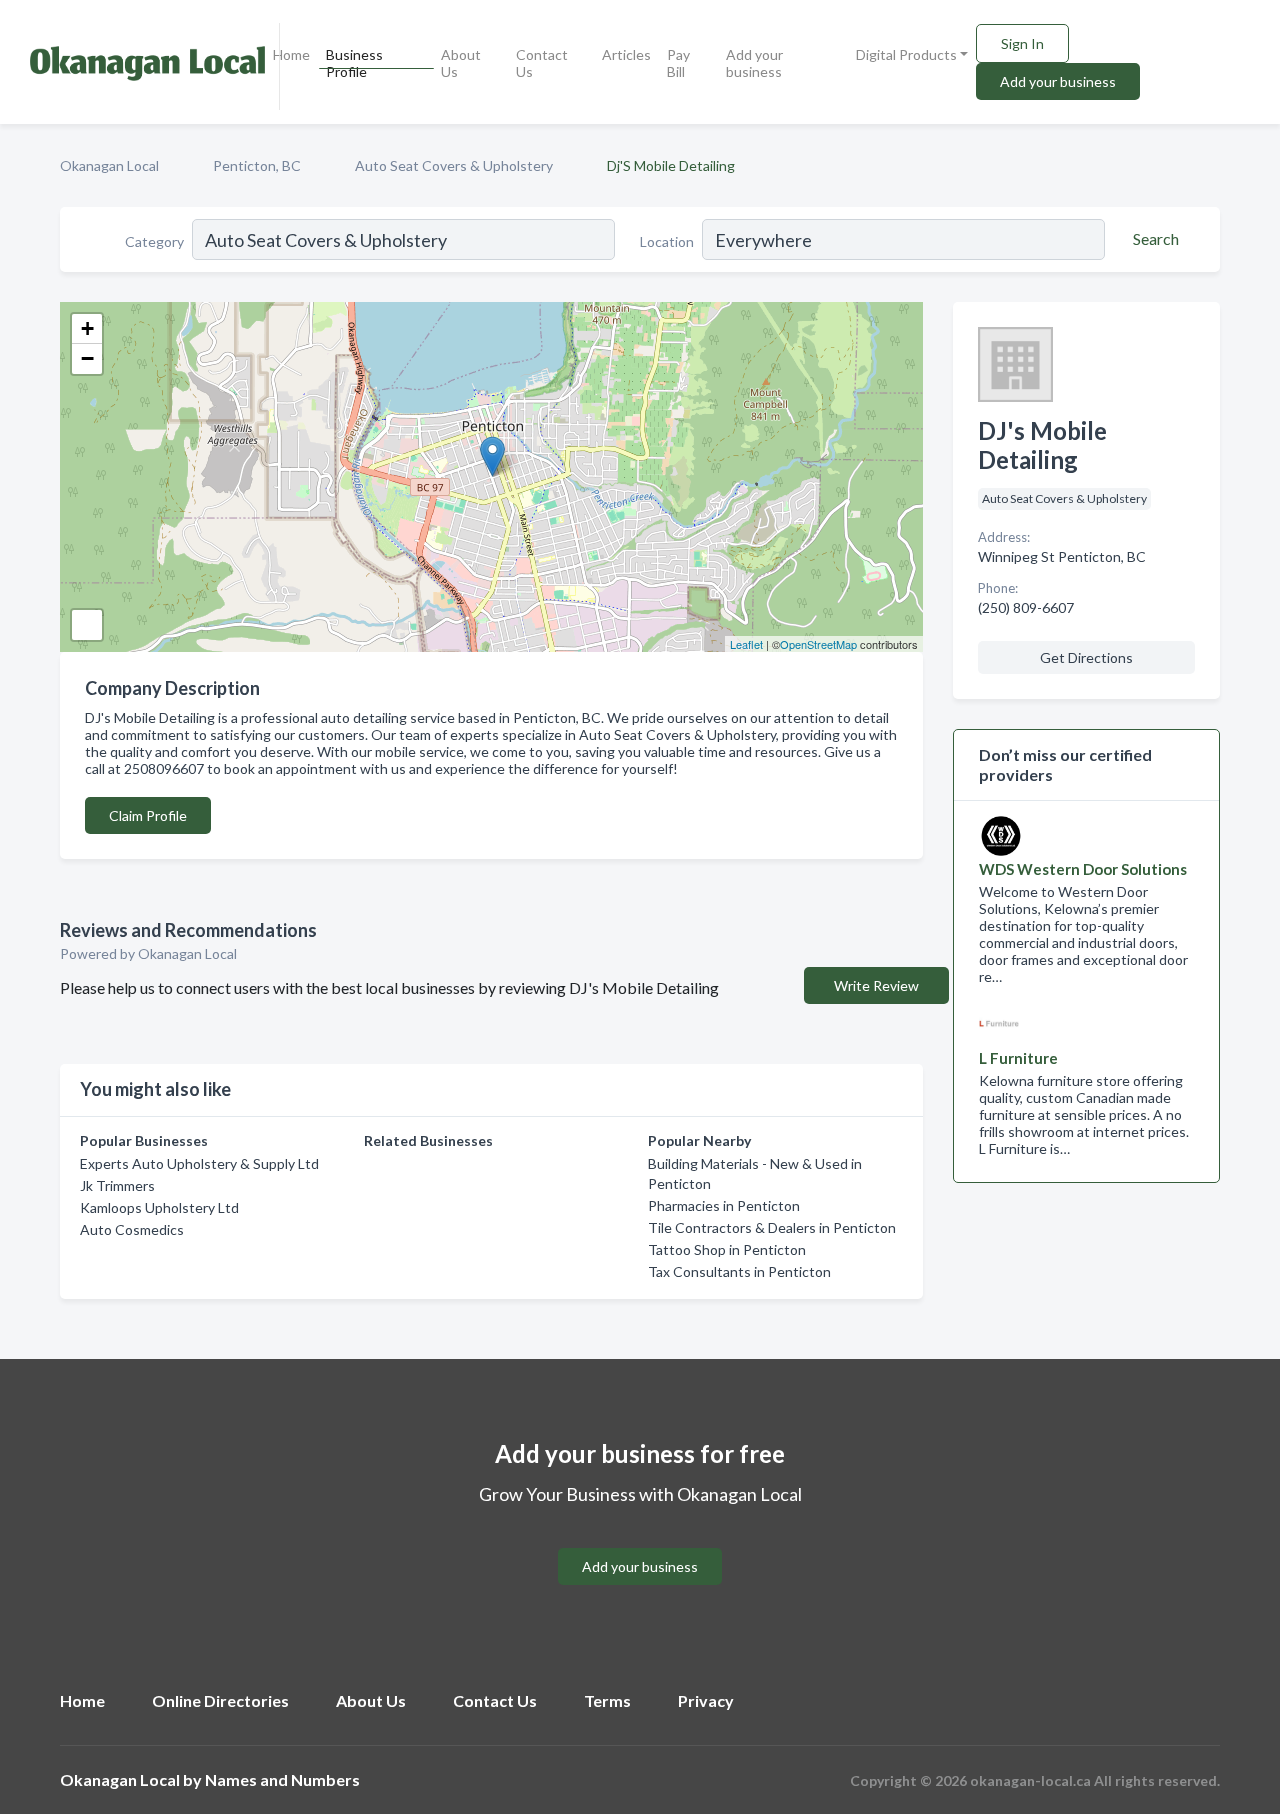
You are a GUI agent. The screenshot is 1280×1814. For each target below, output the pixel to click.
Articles (626, 54)
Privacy (706, 1700)
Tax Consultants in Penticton (739, 1271)
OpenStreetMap (818, 644)
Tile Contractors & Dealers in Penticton (772, 1227)
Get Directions (1086, 657)
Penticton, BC (257, 165)
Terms (607, 1700)
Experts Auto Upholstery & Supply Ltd (199, 1163)
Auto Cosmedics (132, 1229)
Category (154, 241)
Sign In (1022, 43)
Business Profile (354, 63)
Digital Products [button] (906, 54)
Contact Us (542, 63)
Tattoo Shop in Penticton (727, 1249)
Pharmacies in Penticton (724, 1205)
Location (667, 241)
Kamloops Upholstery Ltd (159, 1207)
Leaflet (746, 644)
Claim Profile (148, 815)
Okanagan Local (109, 165)
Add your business (754, 63)
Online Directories (220, 1700)
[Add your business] (640, 1542)
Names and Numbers (282, 1779)
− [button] (87, 358)
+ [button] (87, 328)
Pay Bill (678, 63)
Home (291, 54)
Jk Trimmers (117, 1185)
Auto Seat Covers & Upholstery (454, 165)
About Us (461, 63)
